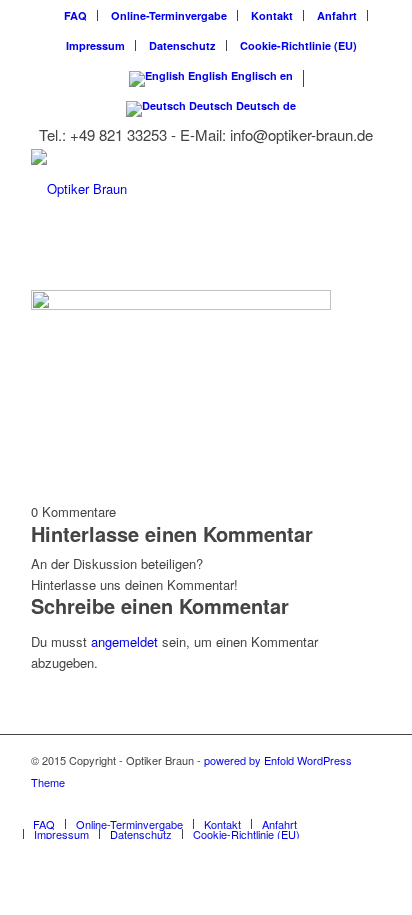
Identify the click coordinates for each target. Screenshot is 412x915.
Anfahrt (337, 15)
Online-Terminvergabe (169, 15)
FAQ (75, 15)
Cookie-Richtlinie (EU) (298, 45)
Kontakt (272, 15)
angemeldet (124, 641)
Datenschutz (182, 45)
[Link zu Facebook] (366, 803)
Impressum (95, 45)
